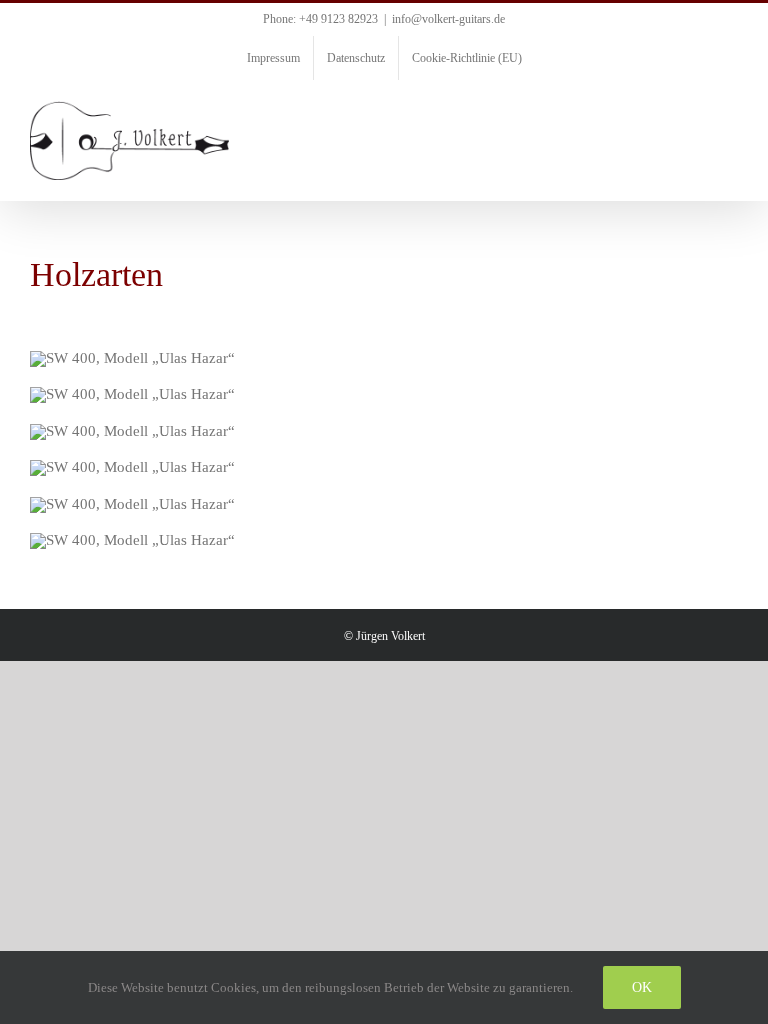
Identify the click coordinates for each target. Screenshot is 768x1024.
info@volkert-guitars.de (448, 19)
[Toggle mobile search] (694, 111)
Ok (642, 987)
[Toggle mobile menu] (730, 111)
